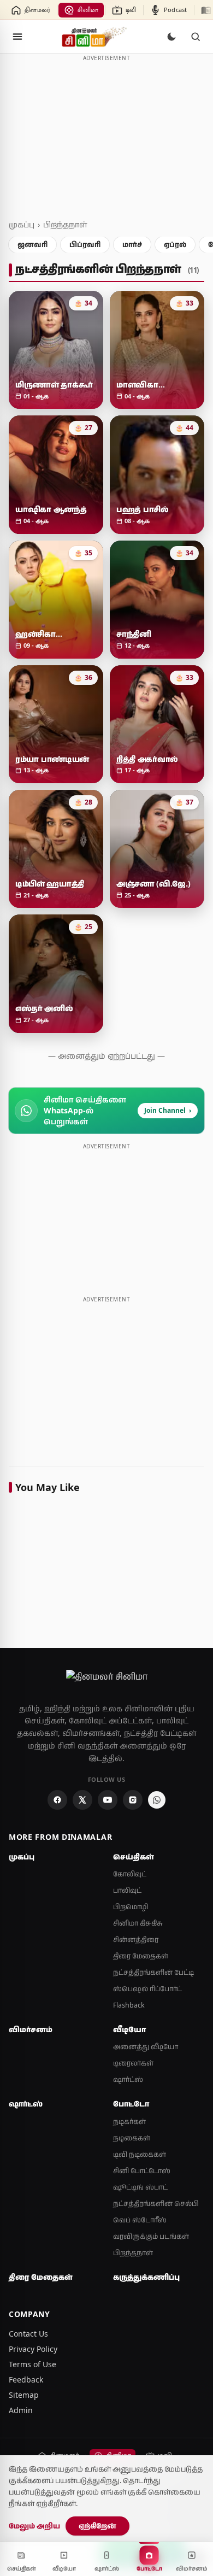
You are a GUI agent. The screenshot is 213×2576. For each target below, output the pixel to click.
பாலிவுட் (127, 1890)
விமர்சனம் (31, 2029)
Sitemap (24, 2395)
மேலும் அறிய (34, 2526)
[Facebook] (57, 1800)
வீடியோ (129, 2029)
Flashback (129, 2005)
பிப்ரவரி (85, 244)
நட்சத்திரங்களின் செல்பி (156, 2204)
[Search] (196, 37)
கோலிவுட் (130, 1874)
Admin (21, 2410)
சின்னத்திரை (136, 1940)
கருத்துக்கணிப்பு (146, 2277)
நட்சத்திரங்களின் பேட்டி (153, 1972)
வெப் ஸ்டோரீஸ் (140, 2220)
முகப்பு (22, 224)
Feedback (26, 2380)
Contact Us (28, 2334)
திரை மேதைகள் (141, 1956)
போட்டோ (131, 2104)
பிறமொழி (131, 1907)
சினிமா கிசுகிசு (138, 1923)
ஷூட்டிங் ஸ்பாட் (140, 2187)
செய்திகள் (134, 1857)
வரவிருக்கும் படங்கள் (151, 2236)
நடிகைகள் (132, 2138)
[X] (82, 1800)
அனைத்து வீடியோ (146, 2047)
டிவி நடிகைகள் (140, 2154)
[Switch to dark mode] (171, 37)
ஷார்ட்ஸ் (128, 2079)
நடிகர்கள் (129, 2122)
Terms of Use (32, 2364)
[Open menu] (17, 37)
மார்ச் (132, 244)
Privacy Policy (33, 2349)
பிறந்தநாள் (65, 224)
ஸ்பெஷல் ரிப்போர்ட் (147, 1989)
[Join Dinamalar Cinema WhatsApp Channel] (157, 1800)
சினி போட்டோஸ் (142, 2171)
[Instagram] (133, 1800)
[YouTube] (108, 1800)
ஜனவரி (32, 244)
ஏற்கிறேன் (97, 2526)
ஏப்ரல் (175, 244)
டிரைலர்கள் (133, 2063)
